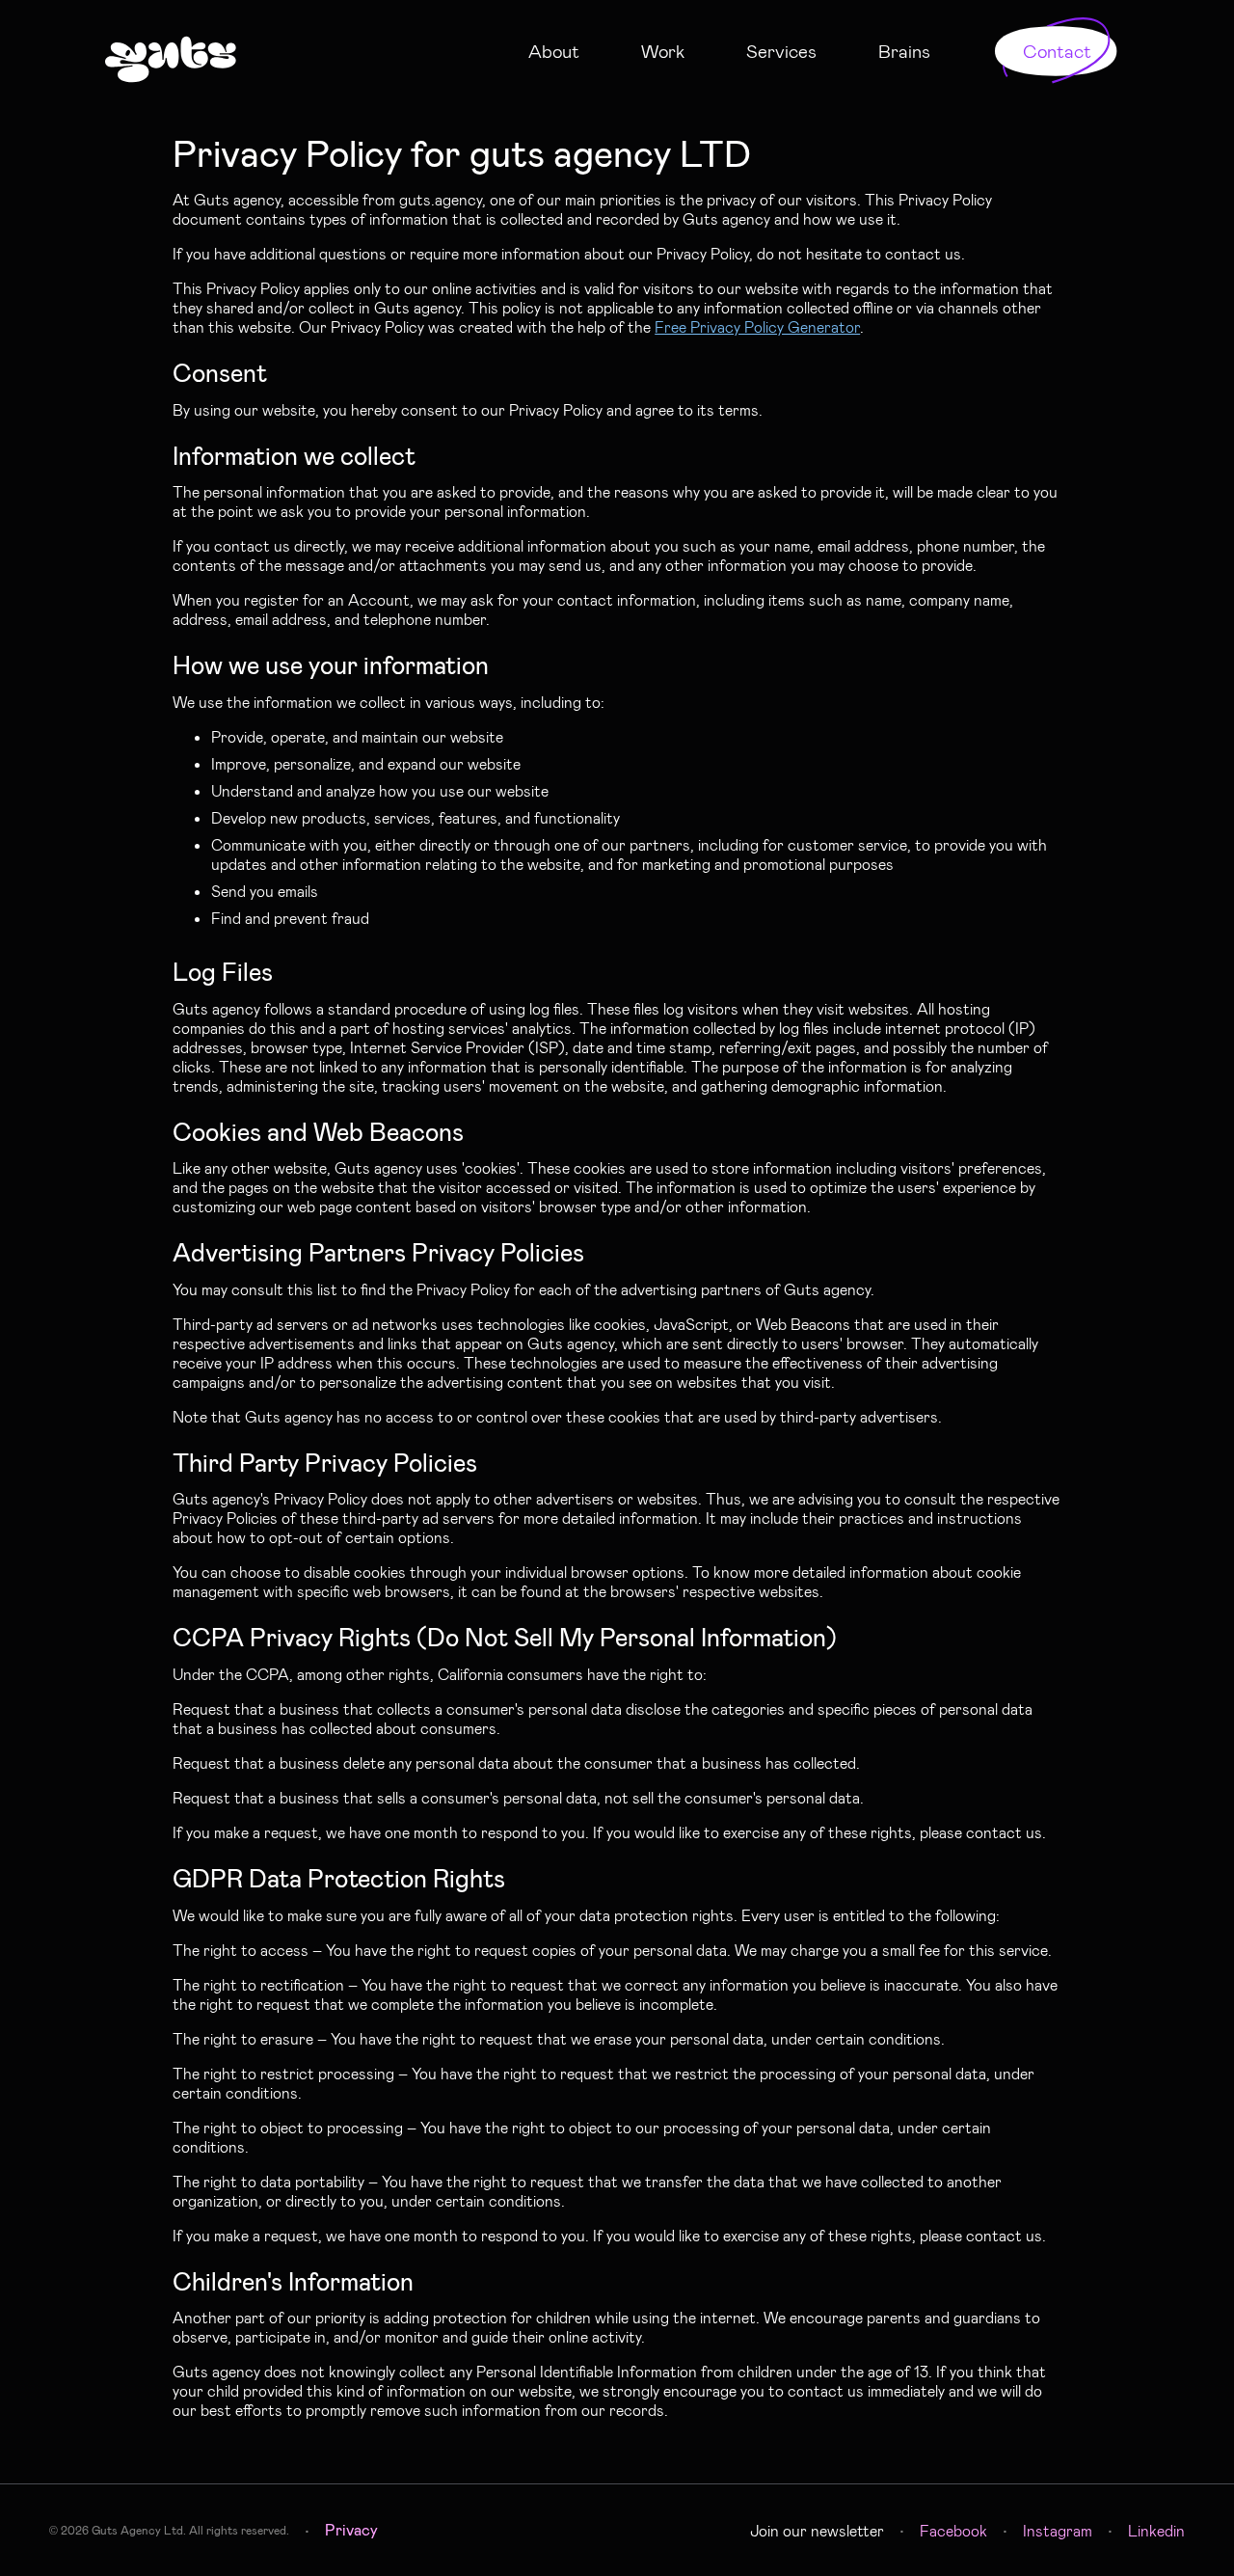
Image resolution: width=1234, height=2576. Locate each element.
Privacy (351, 2529)
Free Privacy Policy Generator (757, 326)
